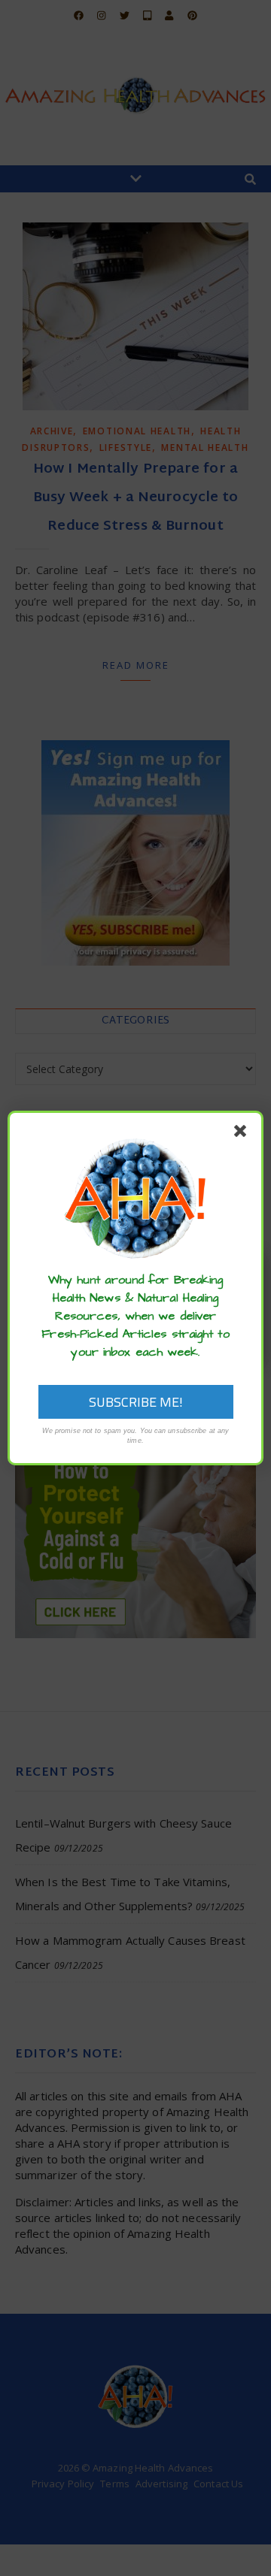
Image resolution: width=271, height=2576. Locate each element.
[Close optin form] (243, 1134)
